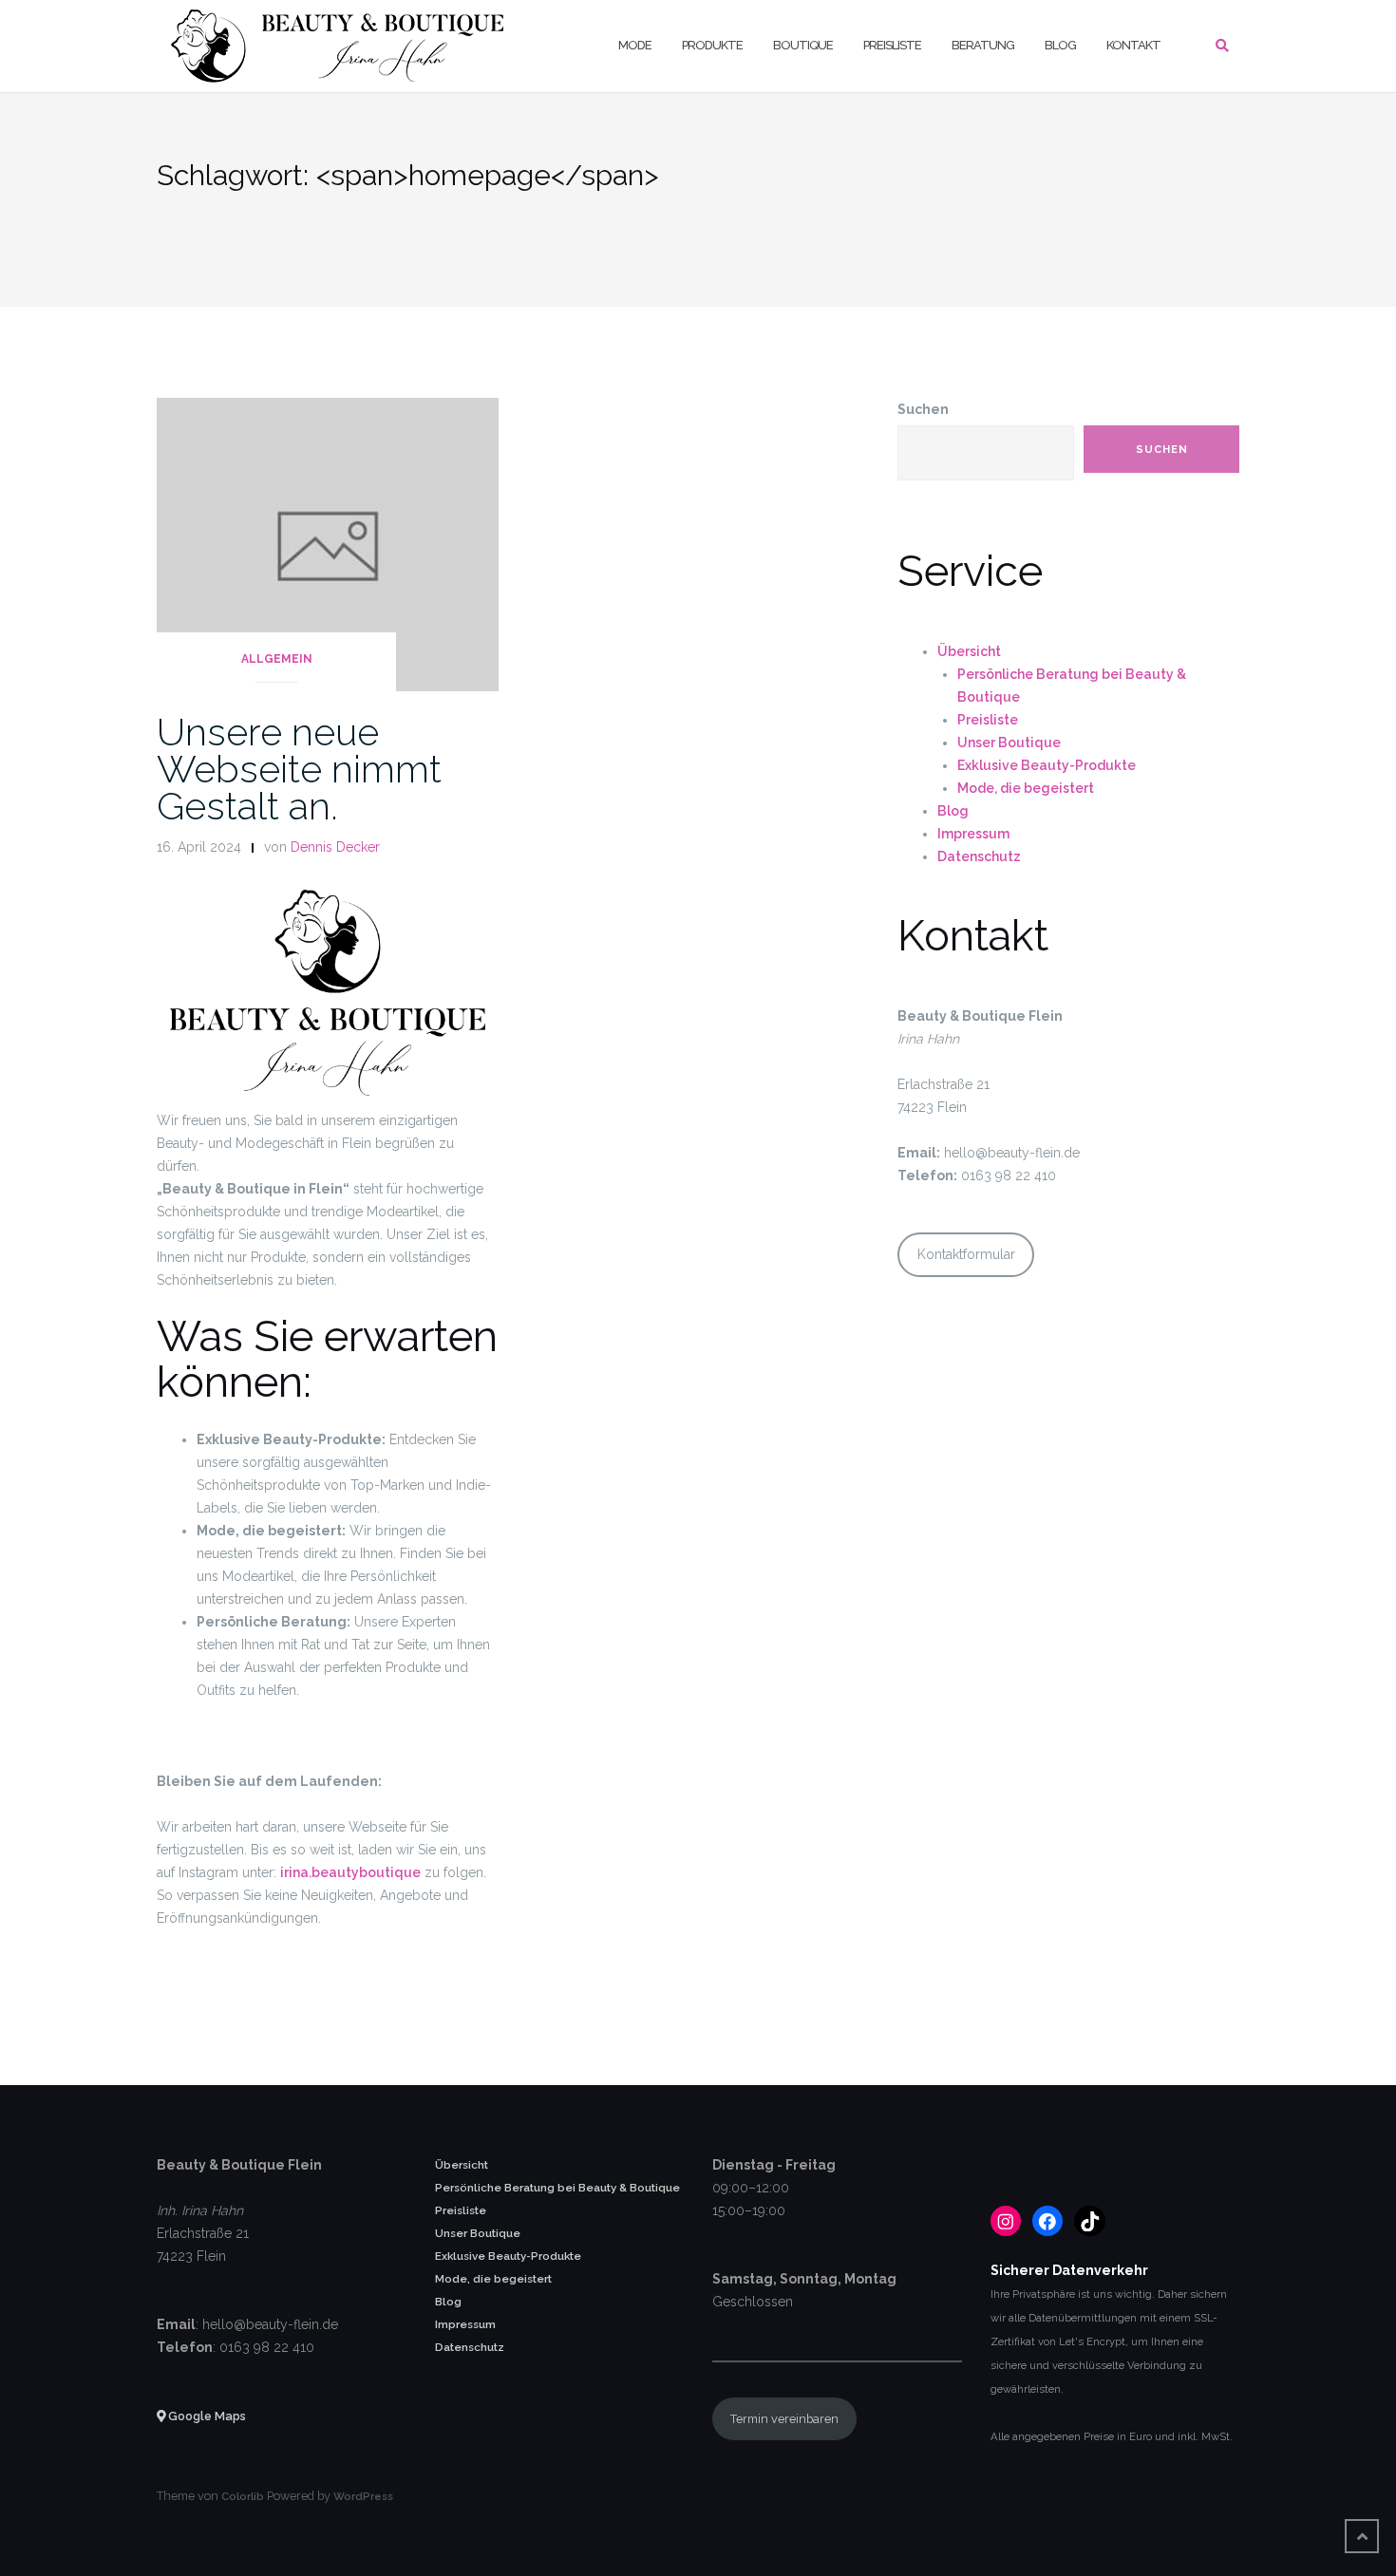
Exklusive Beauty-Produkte (1047, 765)
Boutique (803, 45)
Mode (635, 45)
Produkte (712, 45)
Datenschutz (979, 856)
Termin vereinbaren (784, 2419)
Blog (1060, 45)
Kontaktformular (966, 1254)
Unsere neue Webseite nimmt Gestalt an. (299, 769)
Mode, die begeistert (1026, 788)
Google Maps (206, 2416)
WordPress (363, 2496)
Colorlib (243, 2496)
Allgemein (277, 659)
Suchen (923, 409)
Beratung (983, 45)
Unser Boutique (1009, 743)
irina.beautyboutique (350, 1872)
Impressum (973, 834)
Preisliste (892, 45)
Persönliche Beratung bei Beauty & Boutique (557, 2188)
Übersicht (969, 651)
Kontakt (1133, 45)
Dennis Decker (335, 847)
